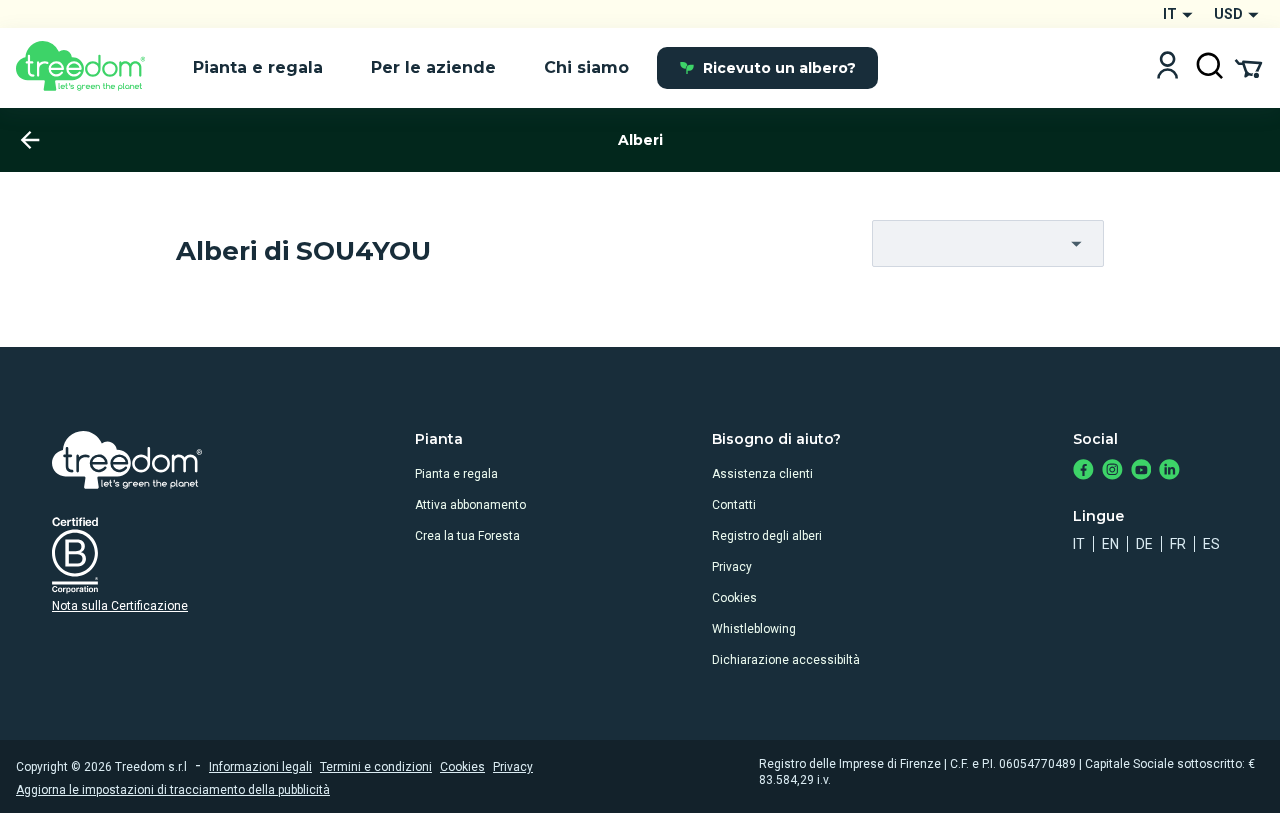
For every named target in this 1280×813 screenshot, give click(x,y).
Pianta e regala (456, 474)
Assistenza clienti (762, 474)
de (1144, 544)
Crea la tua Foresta (467, 536)
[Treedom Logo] (88, 68)
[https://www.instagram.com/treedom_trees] (1112, 471)
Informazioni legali (260, 767)
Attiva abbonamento (470, 505)
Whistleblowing (754, 629)
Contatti (734, 505)
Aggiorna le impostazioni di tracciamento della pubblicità (173, 790)
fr (1178, 544)
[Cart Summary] (1248, 67)
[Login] (1167, 67)
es (1211, 544)
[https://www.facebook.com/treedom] (1083, 471)
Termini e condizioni (376, 767)
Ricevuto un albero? (779, 68)
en (1110, 544)
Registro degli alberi (767, 536)
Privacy (732, 567)
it (1079, 544)
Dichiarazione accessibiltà (786, 660)
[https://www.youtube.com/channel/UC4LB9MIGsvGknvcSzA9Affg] (1141, 471)
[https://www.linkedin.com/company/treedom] (1169, 471)
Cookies (734, 598)
